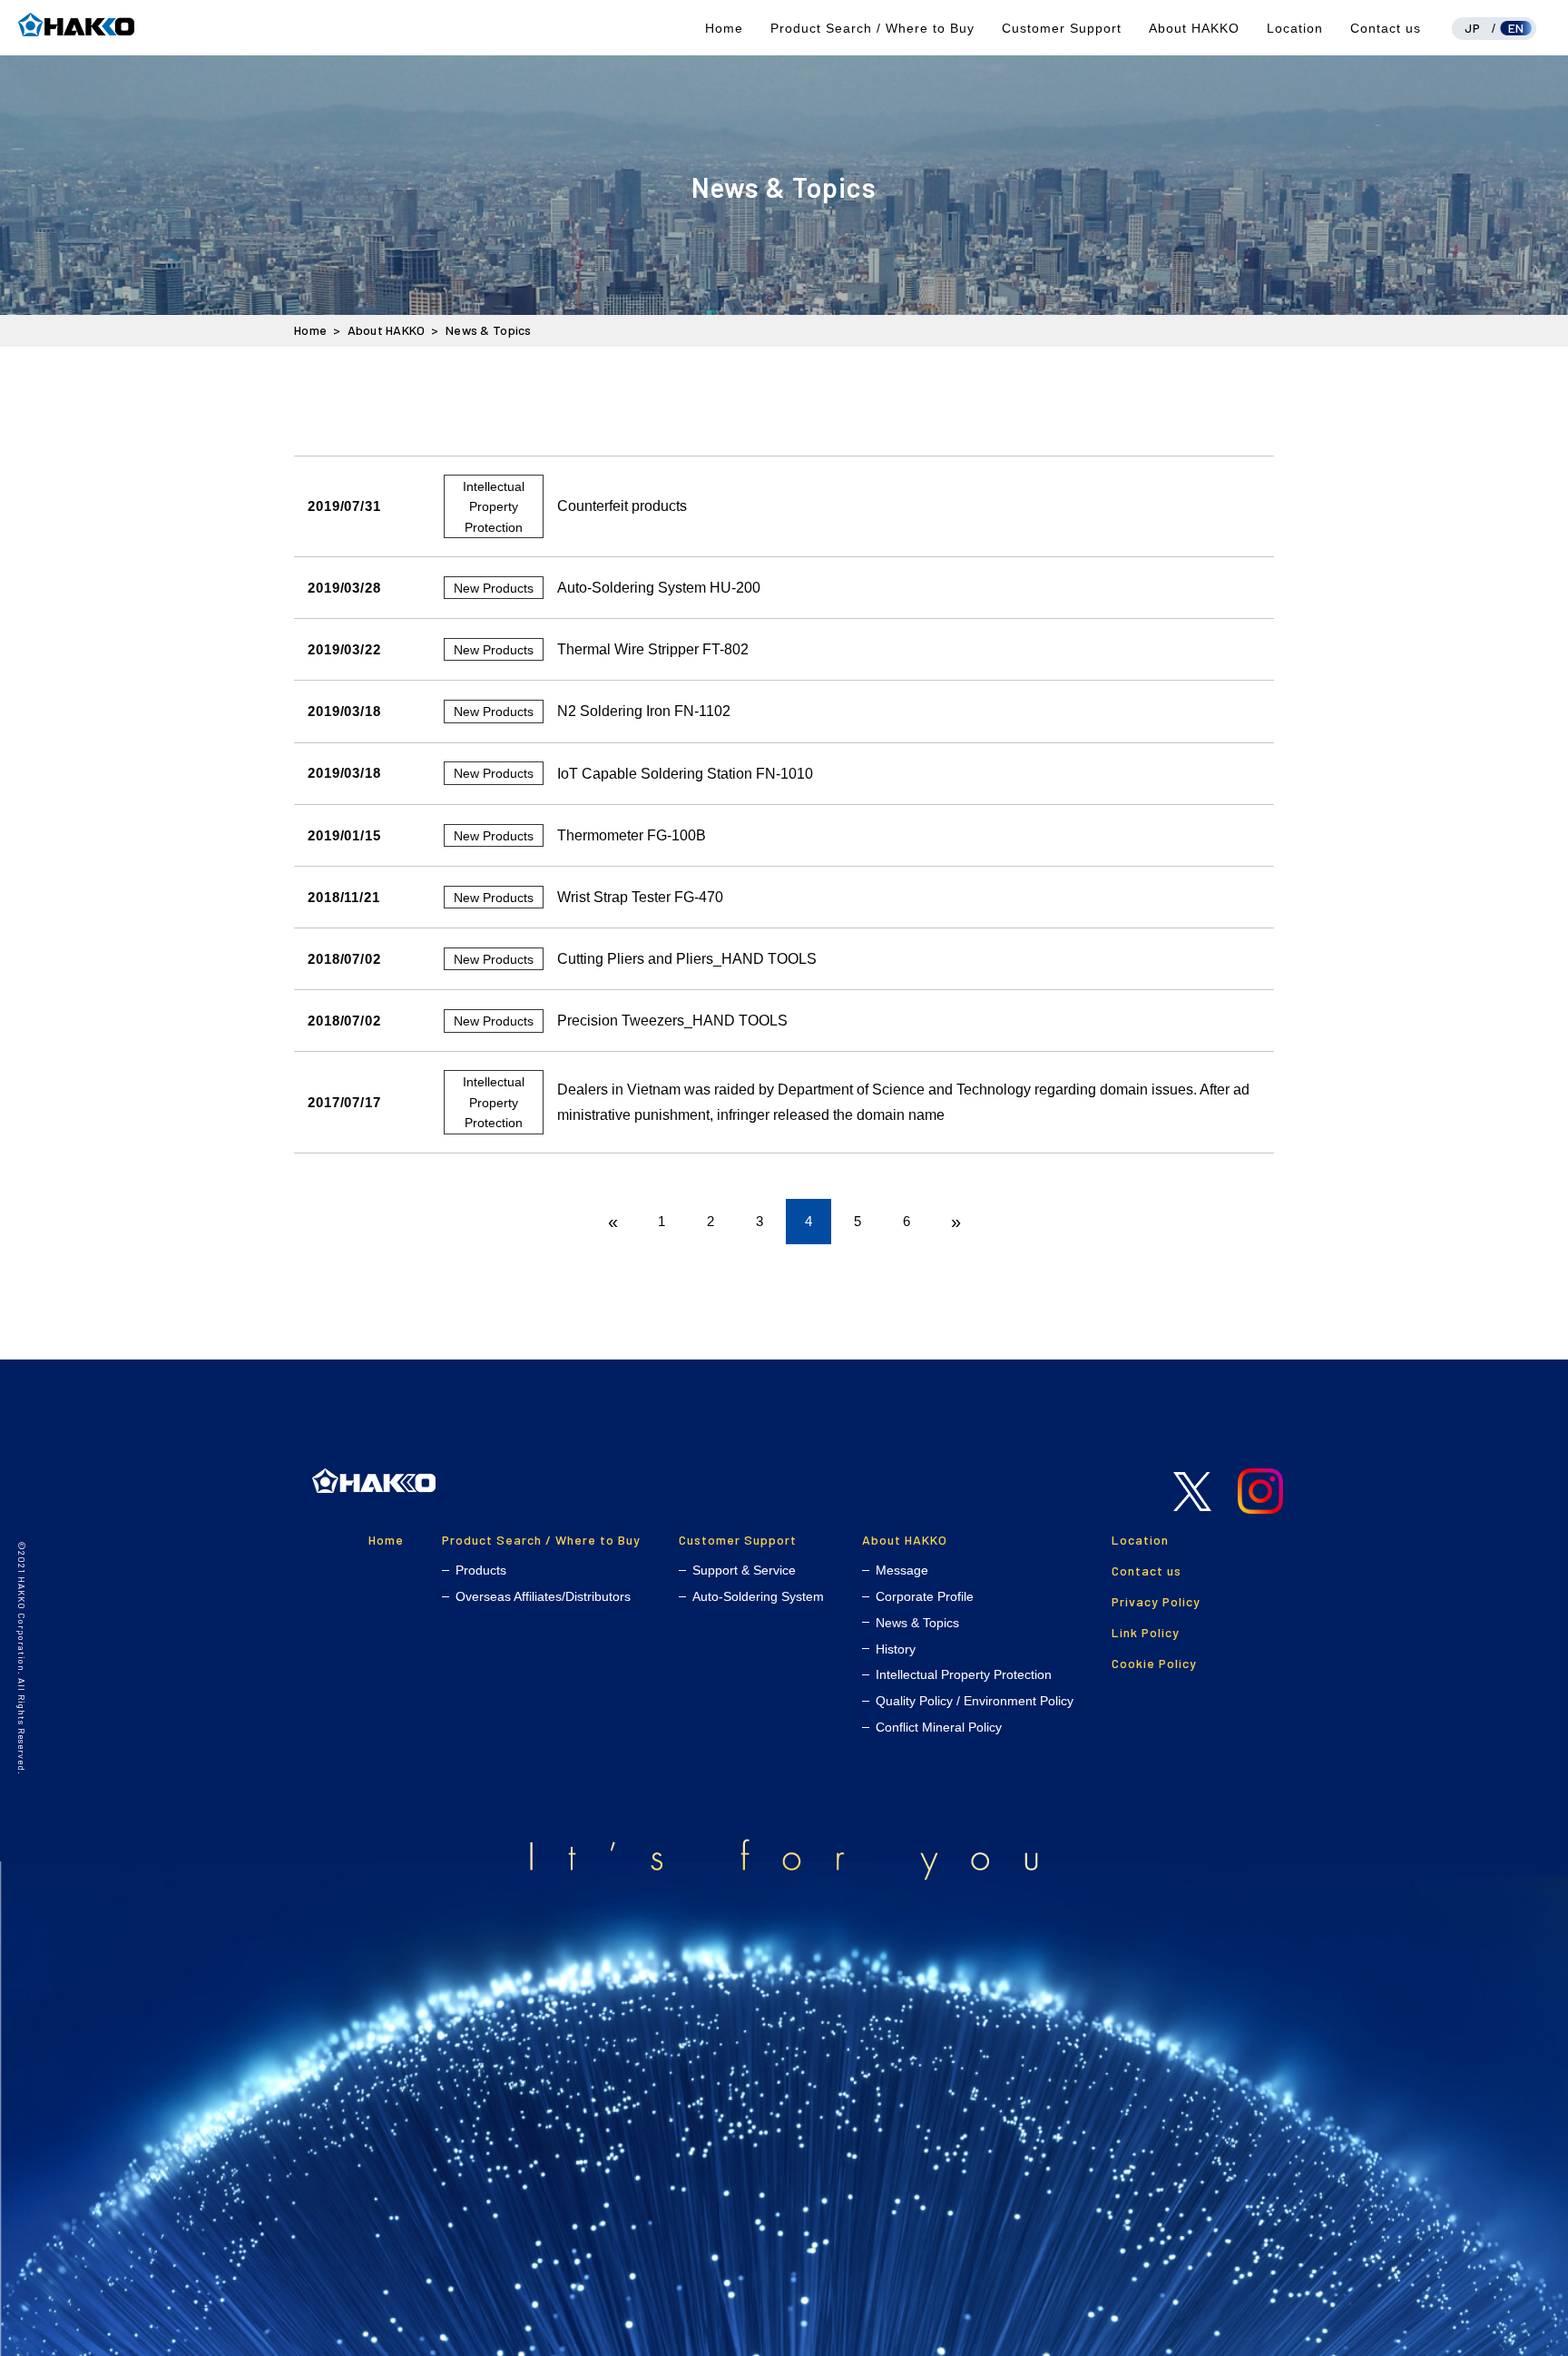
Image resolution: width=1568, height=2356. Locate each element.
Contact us (1386, 28)
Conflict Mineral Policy (939, 1727)
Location (1295, 28)
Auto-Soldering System (758, 1596)
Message (902, 1570)
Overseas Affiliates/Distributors (543, 1596)
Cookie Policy (1154, 1663)
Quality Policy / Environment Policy (975, 1701)
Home (724, 28)
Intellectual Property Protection (964, 1674)
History (896, 1649)
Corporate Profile (925, 1596)
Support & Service (744, 1570)
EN (1516, 28)
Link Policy (1146, 1632)
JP (1472, 28)
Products (481, 1570)
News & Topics (917, 1623)
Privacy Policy (1156, 1601)
